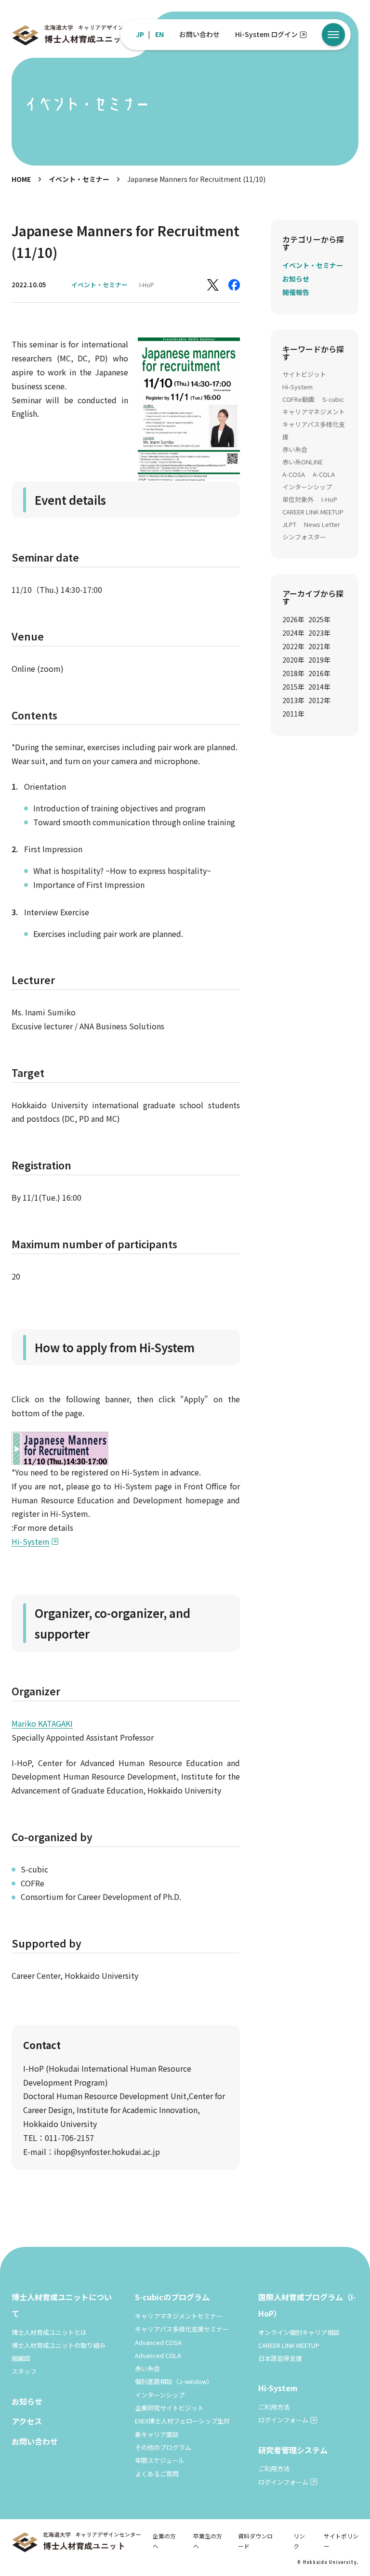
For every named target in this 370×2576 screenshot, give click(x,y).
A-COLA (324, 474)
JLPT (289, 524)
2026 (293, 619)
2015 (293, 687)
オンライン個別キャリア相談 (299, 2332)
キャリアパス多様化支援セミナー (182, 2329)
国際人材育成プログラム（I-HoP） (307, 2305)
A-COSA (294, 474)
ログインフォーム (283, 2420)
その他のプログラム (163, 2447)
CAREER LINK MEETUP (313, 512)
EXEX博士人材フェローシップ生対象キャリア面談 (182, 2427)
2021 (319, 646)
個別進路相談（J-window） (174, 2381)
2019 (319, 660)
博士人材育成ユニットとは (49, 2332)
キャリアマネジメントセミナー (179, 2316)
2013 (293, 700)
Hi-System (31, 1541)
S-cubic (333, 399)
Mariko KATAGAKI (42, 1723)
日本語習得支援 (280, 2358)
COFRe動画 (298, 399)
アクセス (27, 2421)
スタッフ (24, 2371)
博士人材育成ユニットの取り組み (59, 2345)
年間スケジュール (160, 2460)
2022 (293, 646)
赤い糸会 (295, 449)
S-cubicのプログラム (172, 2297)
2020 (293, 660)
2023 (319, 633)
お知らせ (296, 279)
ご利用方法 (274, 2407)
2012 (319, 700)
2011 (293, 714)
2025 (319, 619)
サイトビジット (304, 374)
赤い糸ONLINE (303, 462)
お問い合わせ (199, 34)
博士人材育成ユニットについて (62, 2305)
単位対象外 (298, 499)
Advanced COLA (158, 2355)
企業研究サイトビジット (169, 2408)
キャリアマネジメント (314, 412)
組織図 (21, 2358)
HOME (21, 179)
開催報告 (296, 292)
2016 (319, 673)
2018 (293, 673)
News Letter (322, 524)
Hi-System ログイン (266, 34)
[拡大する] (227, 350)
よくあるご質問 (157, 2474)
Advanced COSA (158, 2342)
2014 (319, 687)
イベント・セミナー (79, 179)
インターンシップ (307, 487)
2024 (293, 633)
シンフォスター (304, 537)
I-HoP (147, 285)
